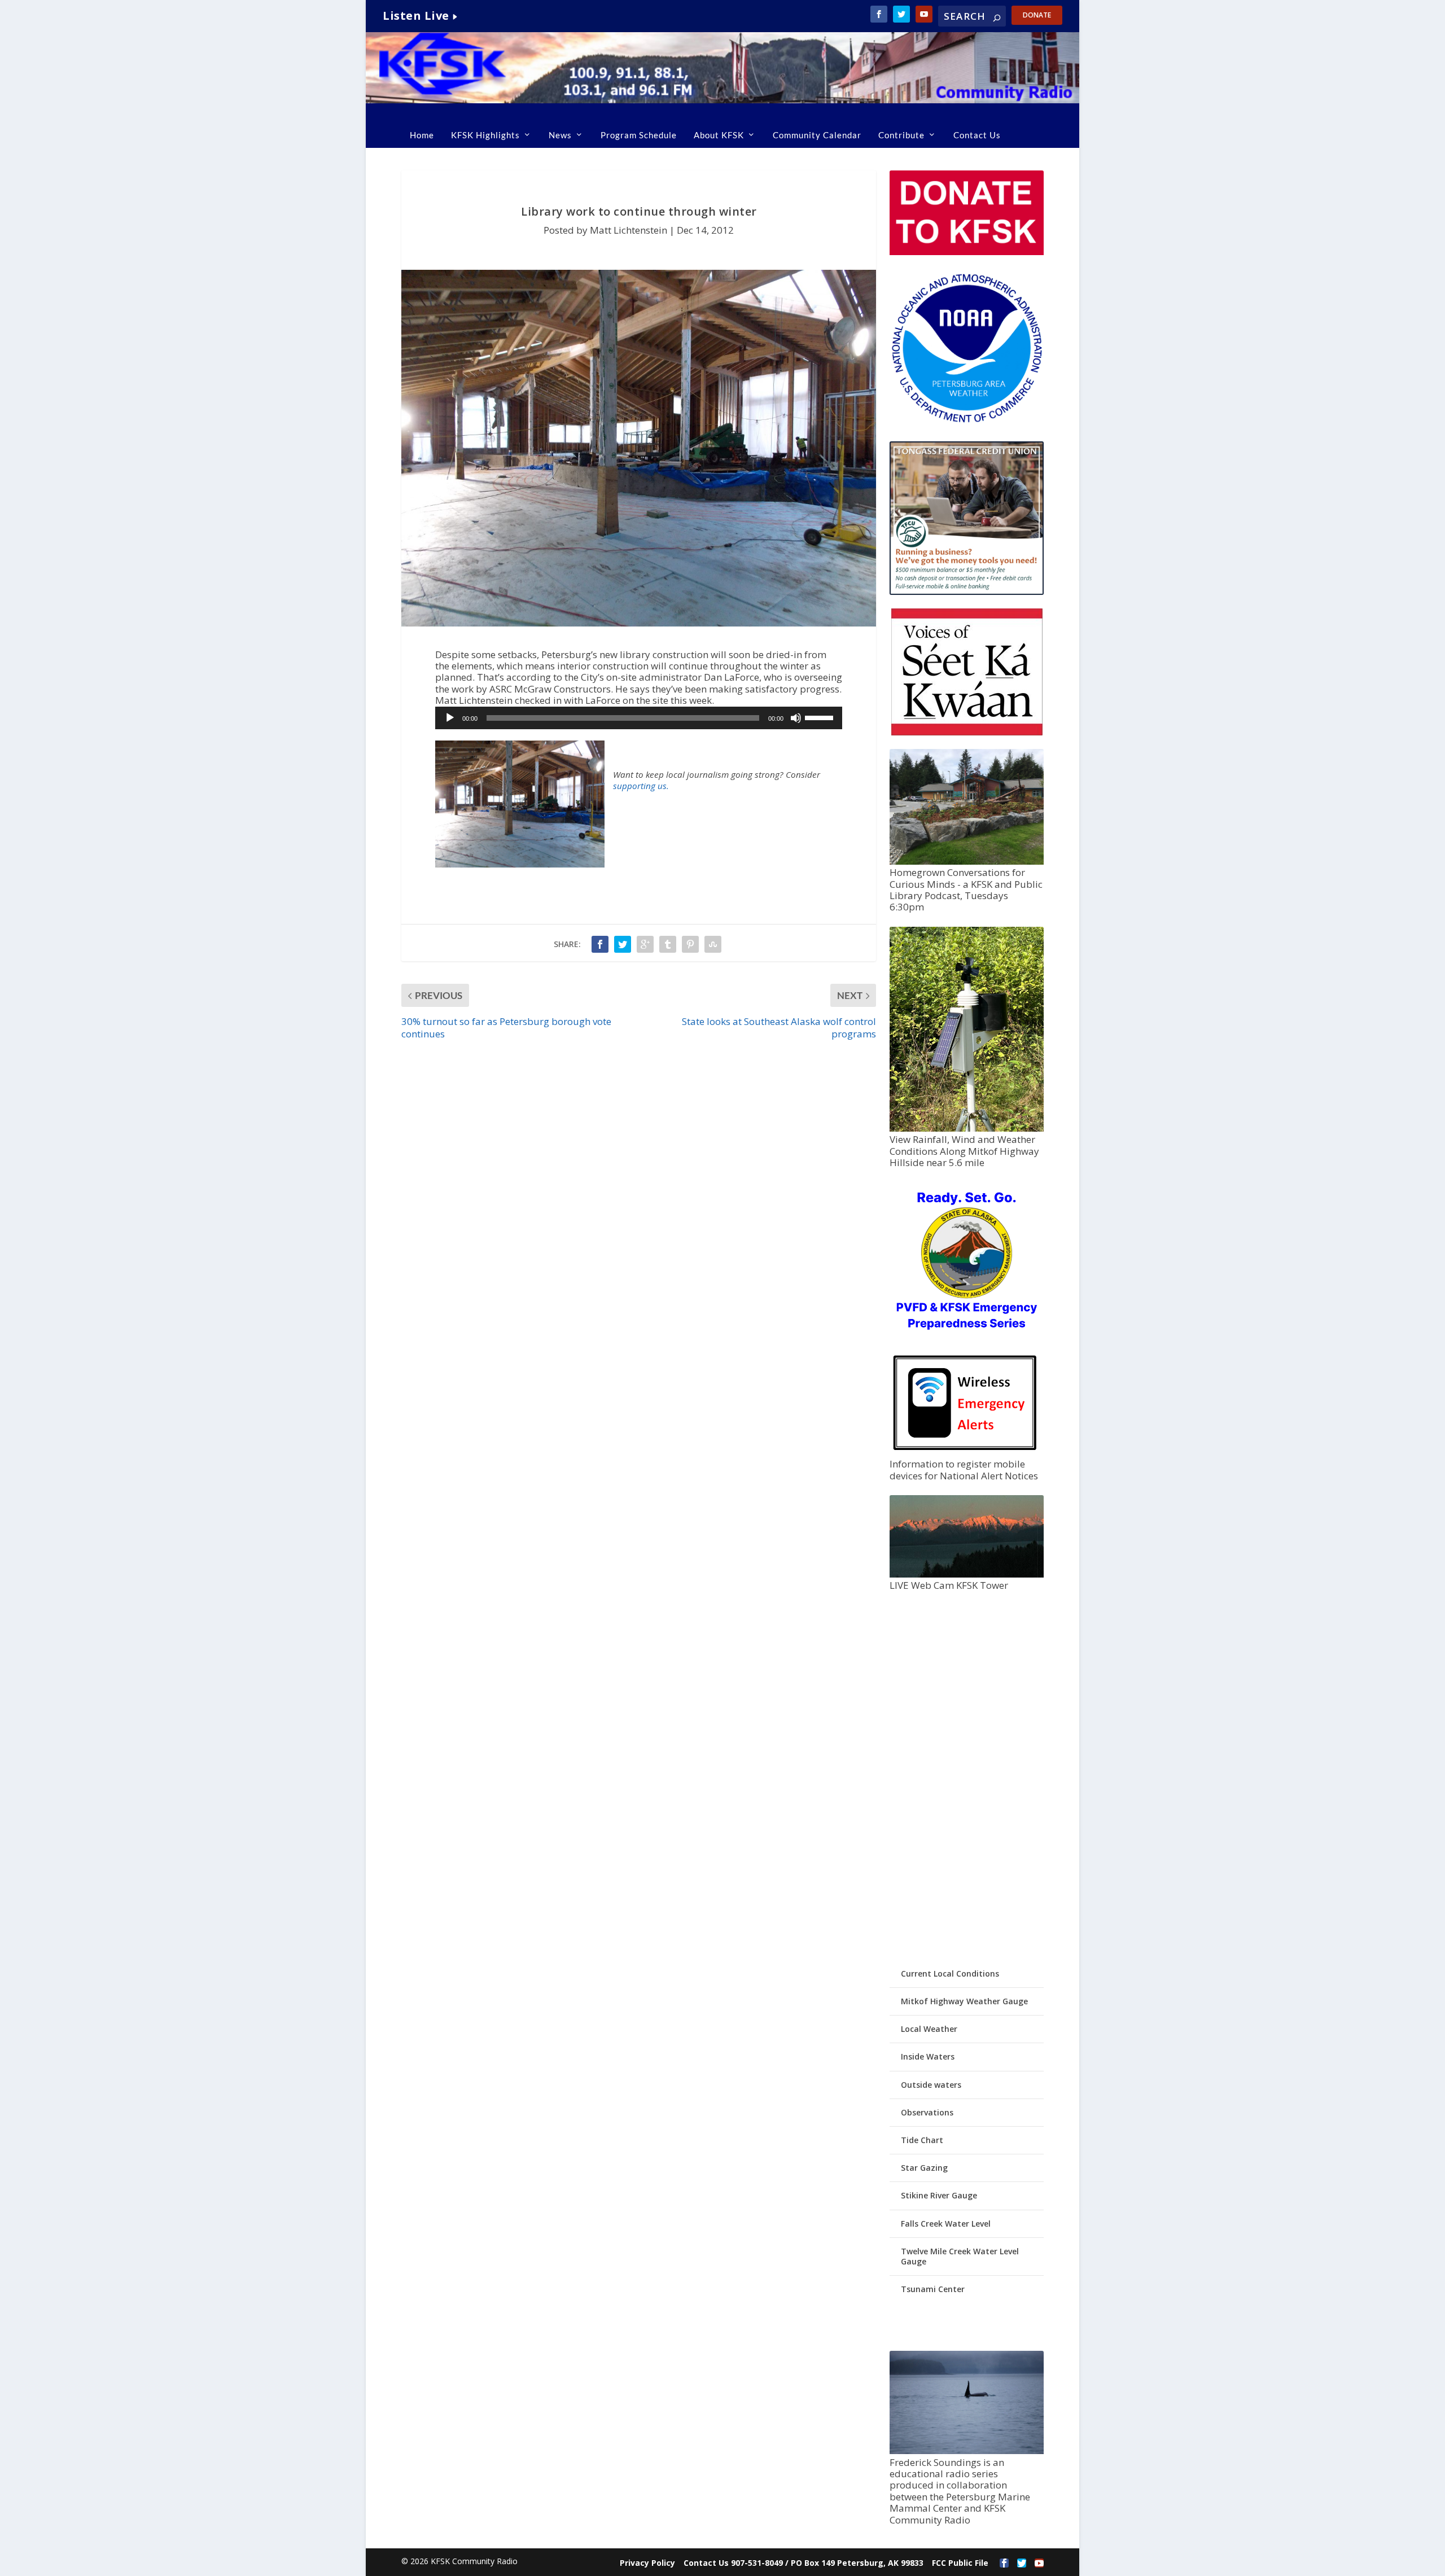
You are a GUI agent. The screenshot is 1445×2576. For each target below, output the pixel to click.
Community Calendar (817, 135)
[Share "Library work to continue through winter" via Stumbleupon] (713, 944)
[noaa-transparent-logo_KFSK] (966, 422)
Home (422, 135)
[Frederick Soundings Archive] (966, 2451)
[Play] (450, 718)
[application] (639, 718)
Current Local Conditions (950, 1973)
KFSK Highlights (485, 135)
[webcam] (966, 1574)
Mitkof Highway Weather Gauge (964, 2001)
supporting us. (641, 786)
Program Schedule (639, 135)
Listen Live (416, 16)
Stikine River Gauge (939, 2195)
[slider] (821, 717)
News (560, 135)
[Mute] (796, 718)
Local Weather (929, 2029)
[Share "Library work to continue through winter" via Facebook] (600, 944)
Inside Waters (928, 2056)
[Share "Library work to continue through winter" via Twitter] (623, 944)
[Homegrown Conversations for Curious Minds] (966, 862)
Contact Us (977, 135)
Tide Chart (922, 2140)
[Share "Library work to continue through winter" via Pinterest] (690, 944)
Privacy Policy (647, 2563)
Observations (927, 2112)
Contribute (901, 135)
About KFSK (719, 135)
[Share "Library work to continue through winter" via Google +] (645, 944)
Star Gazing (924, 2168)
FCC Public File (960, 2563)
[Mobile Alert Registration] (965, 1453)
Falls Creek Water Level (946, 2224)
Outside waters (931, 2085)
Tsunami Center (933, 2289)
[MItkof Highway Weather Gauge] (966, 1129)
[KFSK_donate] (966, 252)
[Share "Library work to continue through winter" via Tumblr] (668, 944)
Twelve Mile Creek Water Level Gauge (960, 2256)
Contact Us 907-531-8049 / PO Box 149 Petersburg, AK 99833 (803, 2563)
